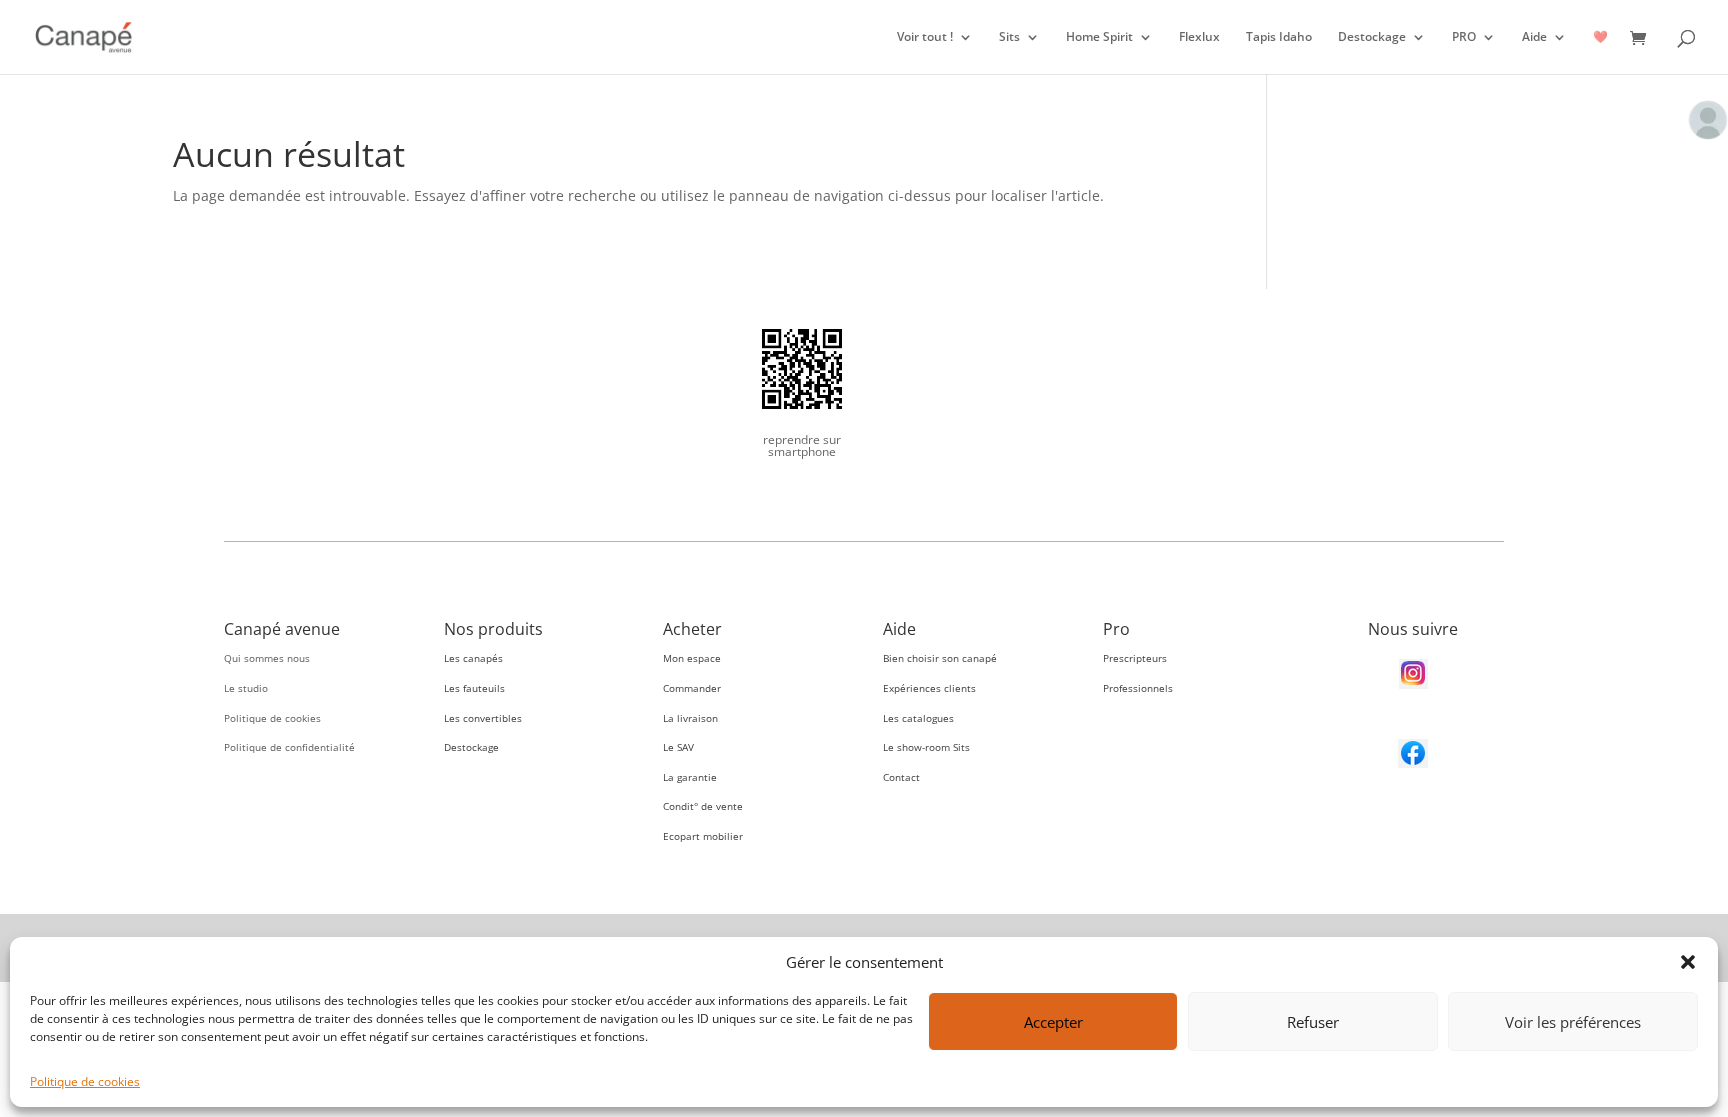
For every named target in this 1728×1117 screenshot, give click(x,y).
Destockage (1372, 37)
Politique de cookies (85, 1081)
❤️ (1600, 37)
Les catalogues (918, 718)
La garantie (690, 777)
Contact (901, 777)
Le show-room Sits (926, 747)
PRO (1464, 37)
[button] (1688, 962)
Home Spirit (1099, 37)
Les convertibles (483, 718)
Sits (1009, 37)
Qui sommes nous (267, 658)
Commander (692, 688)
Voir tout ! (925, 37)
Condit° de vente (703, 806)
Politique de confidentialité (289, 747)
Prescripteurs (1135, 658)
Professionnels (1138, 688)
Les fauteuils (474, 688)
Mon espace (692, 658)
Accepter (1053, 1022)
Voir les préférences (1573, 1022)
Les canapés (473, 658)
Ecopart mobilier (703, 836)
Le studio (246, 688)
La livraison (690, 718)
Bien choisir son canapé (940, 658)
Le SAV (678, 747)
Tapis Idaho (1279, 37)
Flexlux (1199, 37)
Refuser (1313, 1022)
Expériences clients (929, 688)
